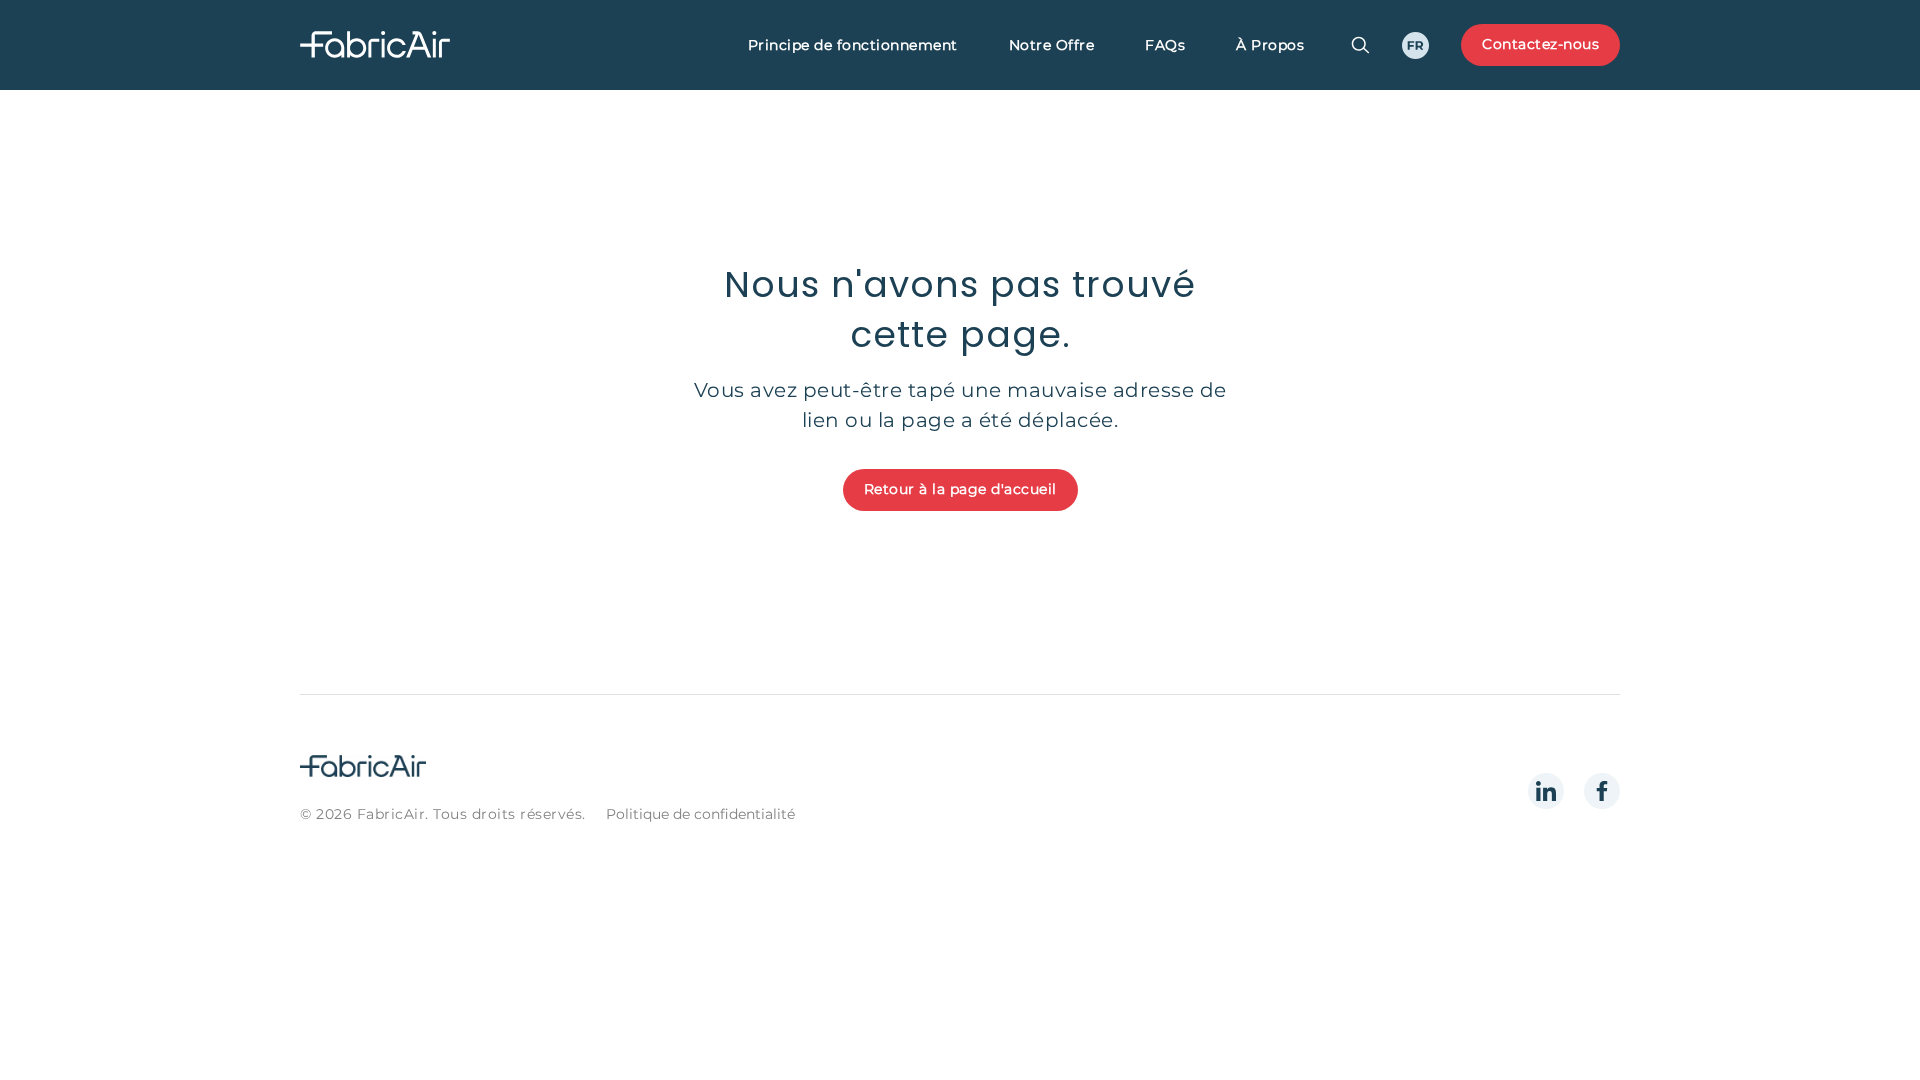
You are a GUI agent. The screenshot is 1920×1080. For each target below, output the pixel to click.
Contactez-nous (1540, 44)
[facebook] (1602, 791)
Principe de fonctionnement (853, 45)
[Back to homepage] (425, 45)
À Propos (1270, 45)
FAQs (1165, 45)
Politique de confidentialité (700, 814)
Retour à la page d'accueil (960, 489)
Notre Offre (1052, 45)
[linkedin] (1546, 791)
